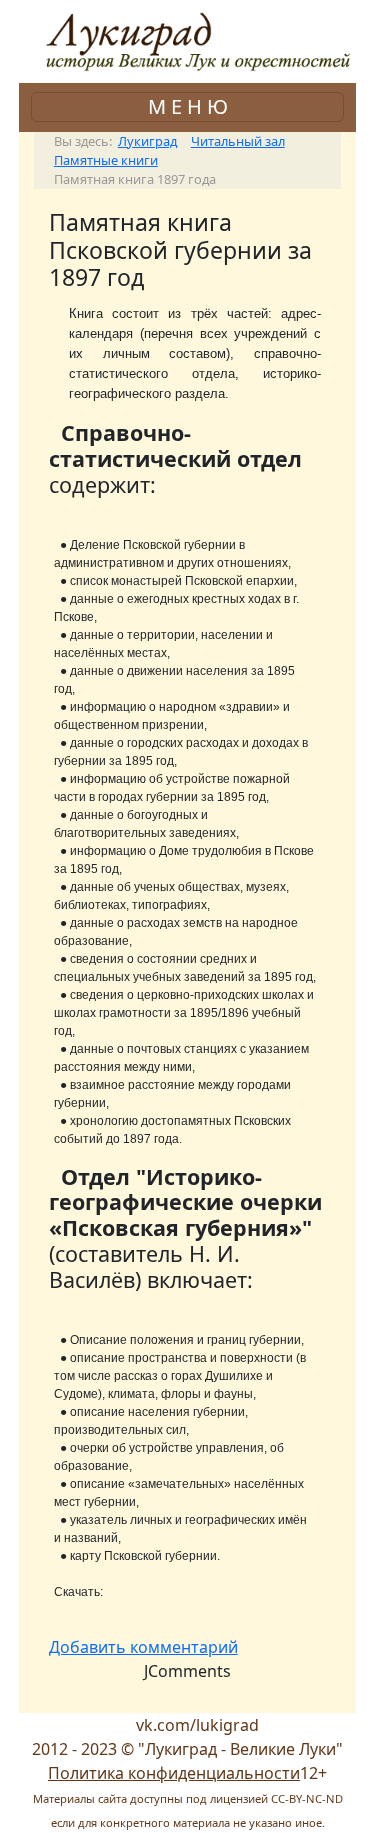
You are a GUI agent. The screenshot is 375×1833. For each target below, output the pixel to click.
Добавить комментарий (143, 1647)
